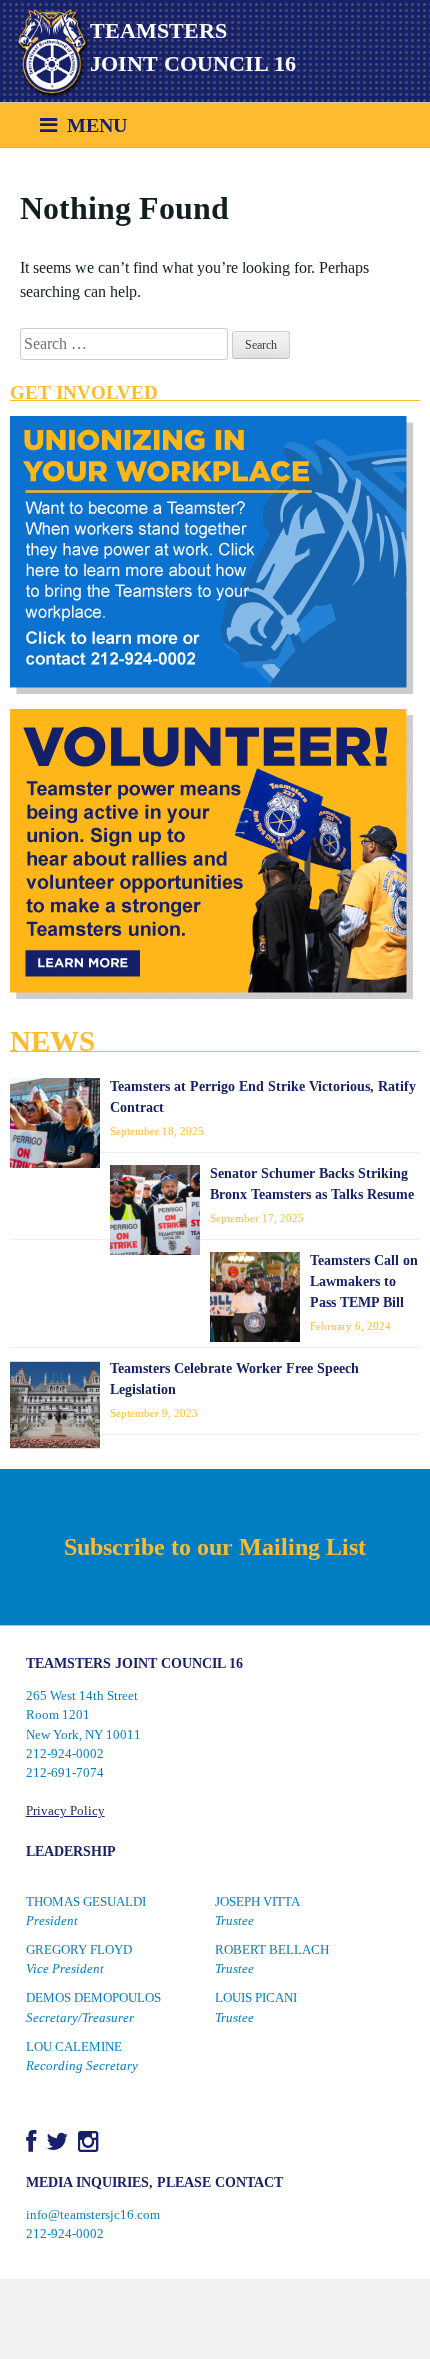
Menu (92, 125)
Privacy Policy (65, 1811)
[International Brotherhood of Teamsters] (45, 53)
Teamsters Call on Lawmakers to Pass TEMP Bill (364, 1281)
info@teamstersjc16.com (93, 2215)
